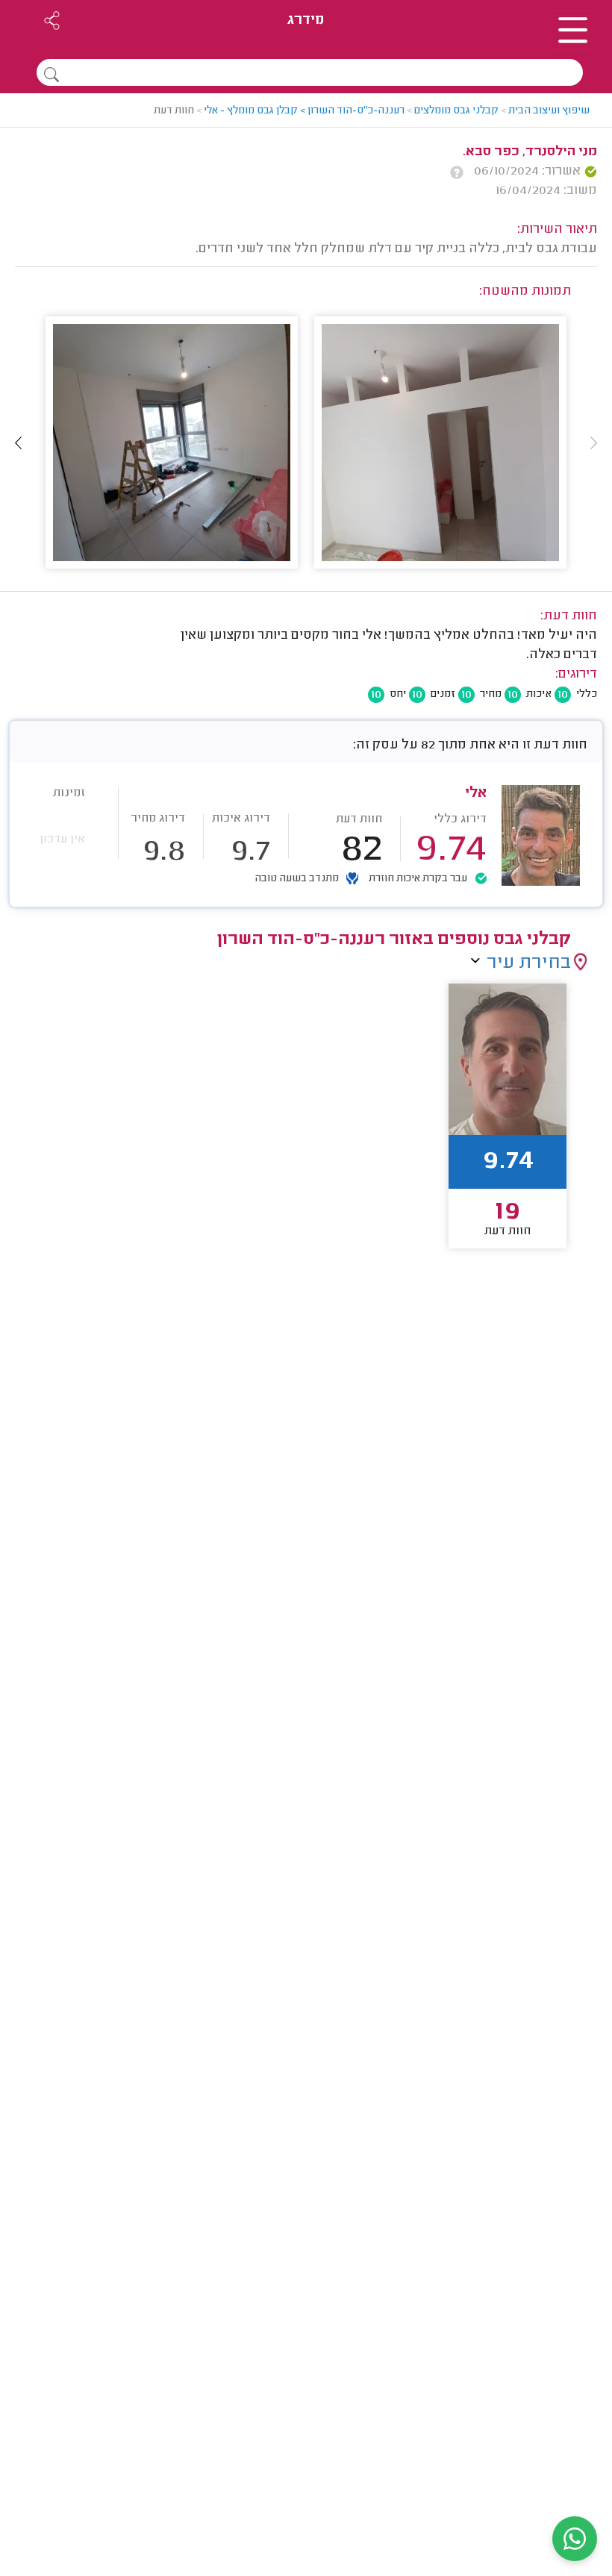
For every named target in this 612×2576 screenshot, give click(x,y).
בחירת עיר (529, 963)
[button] (19, 443)
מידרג (306, 21)
